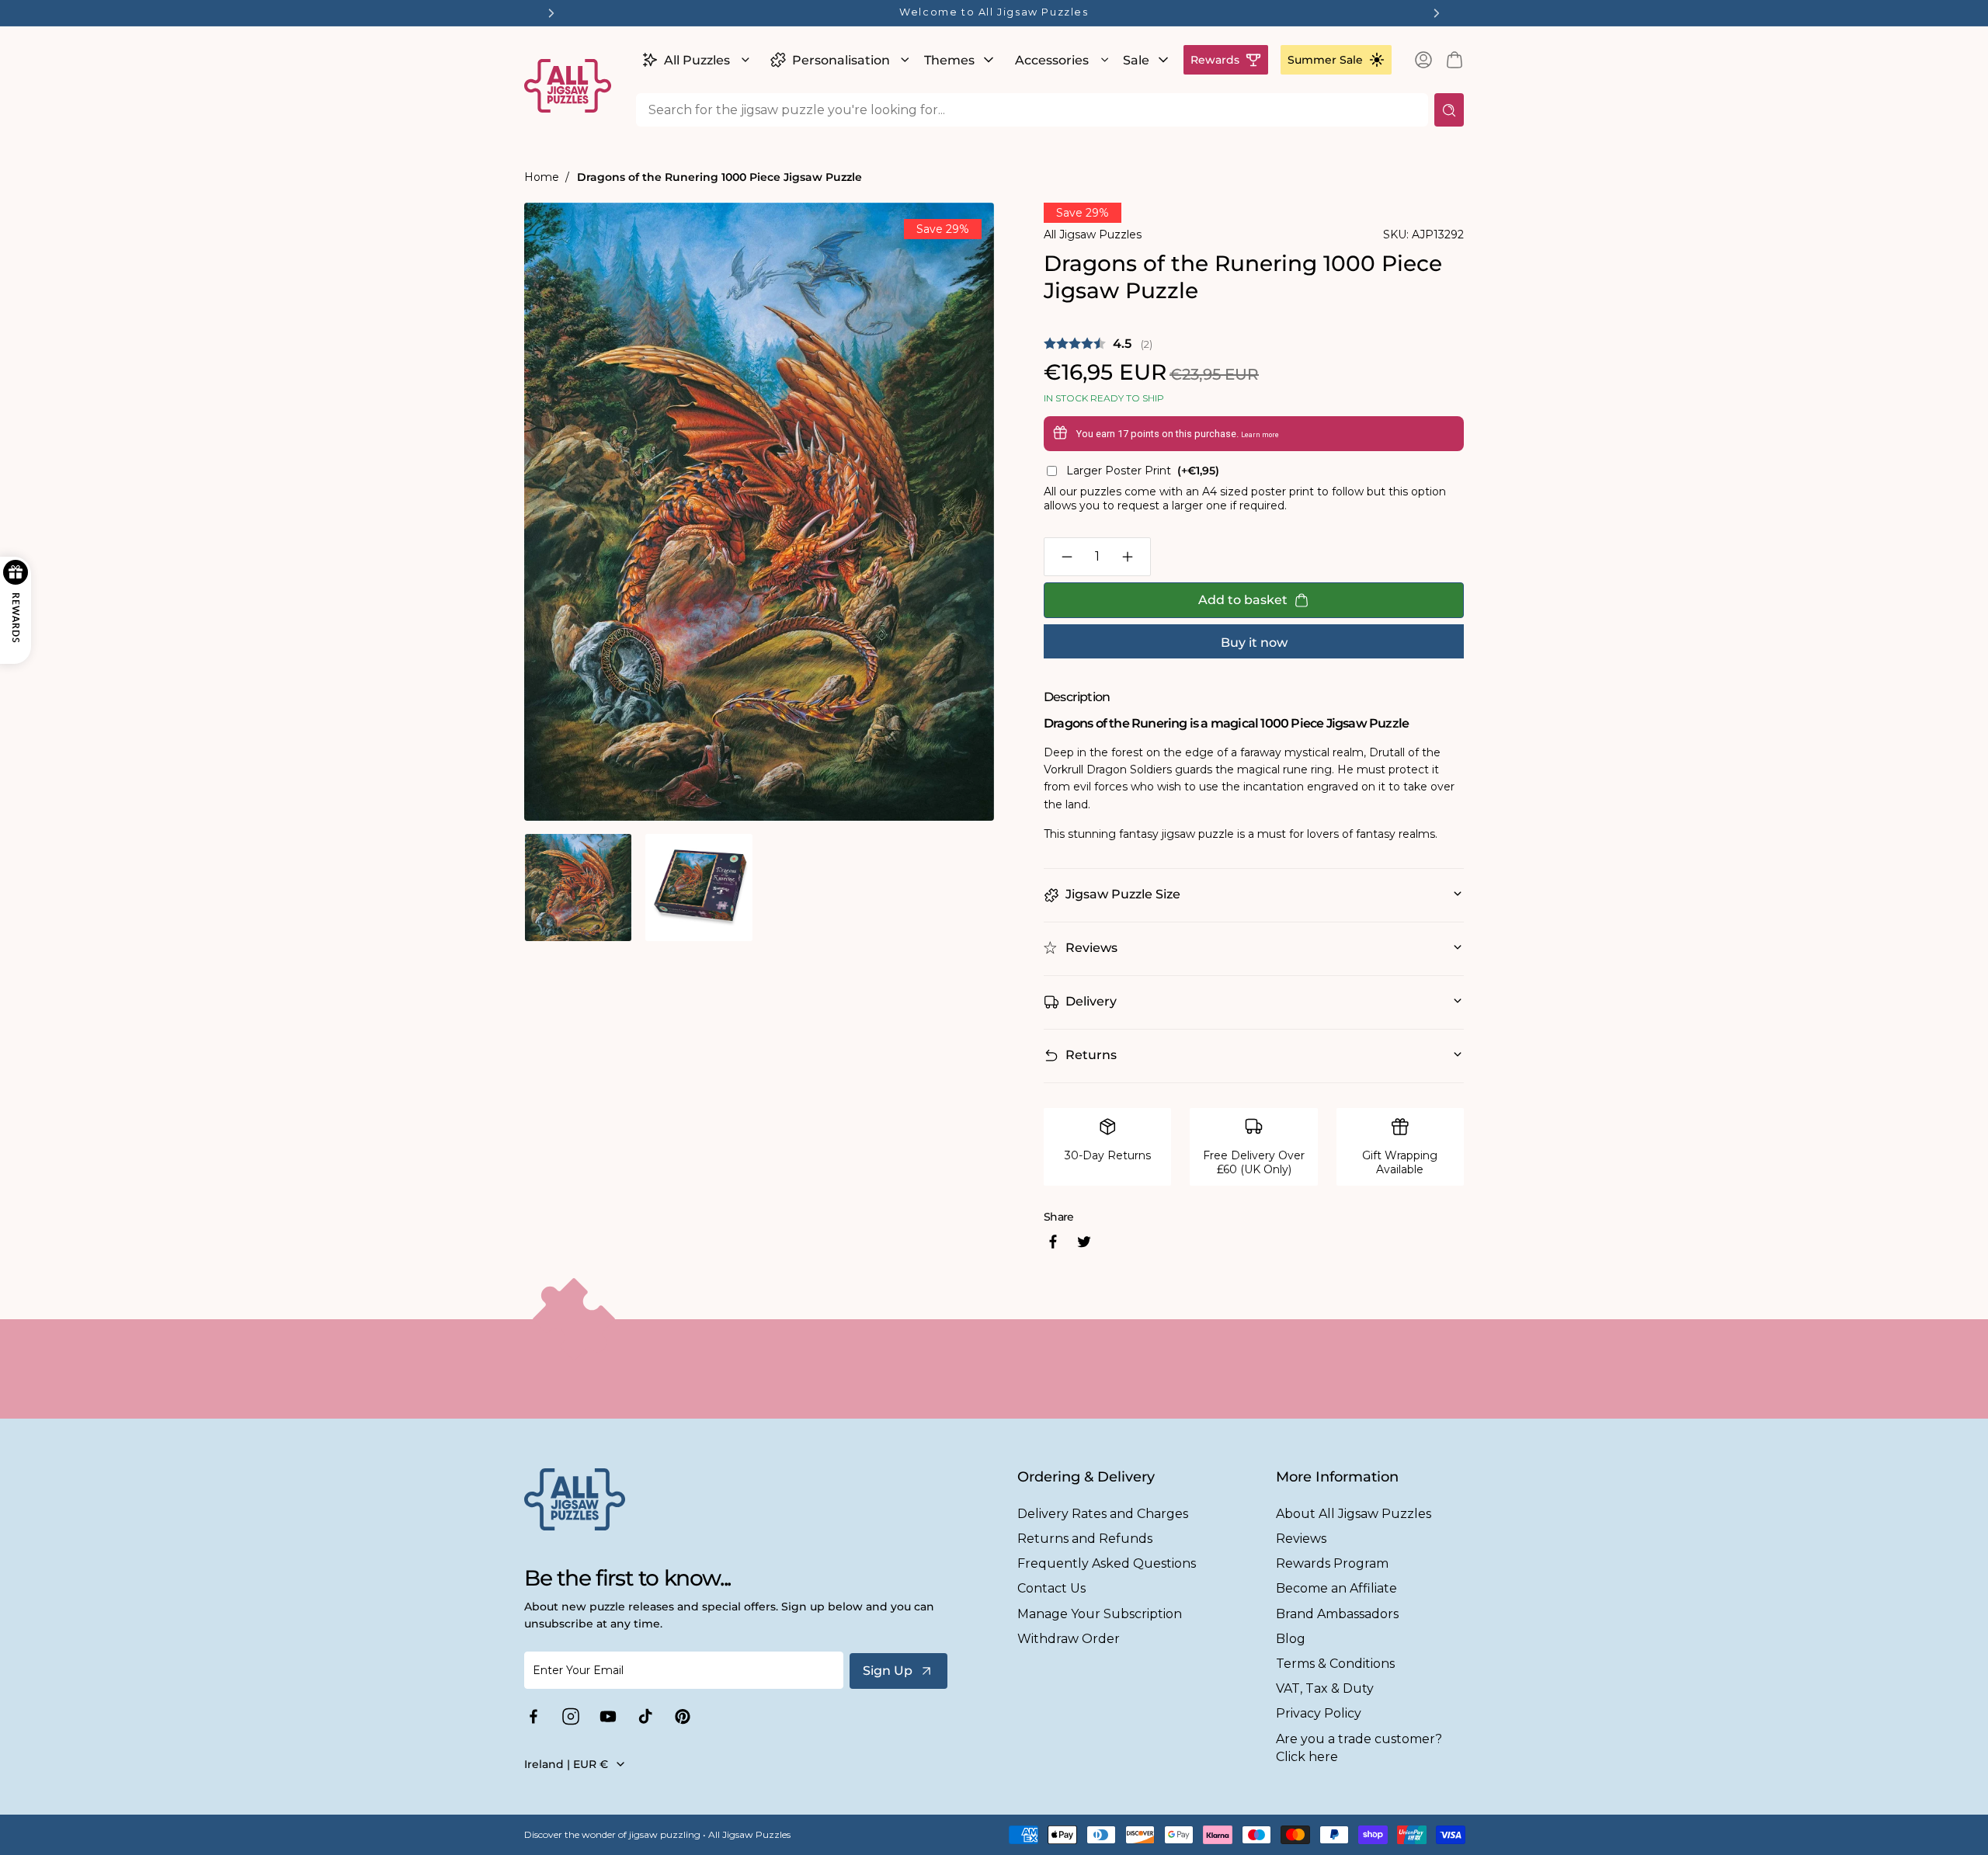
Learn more (1260, 435)
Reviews (1301, 1539)
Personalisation (841, 60)
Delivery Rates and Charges (1103, 1514)
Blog (1291, 1639)
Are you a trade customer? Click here (1359, 1748)
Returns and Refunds (1085, 1539)
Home (542, 177)
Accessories (1052, 60)
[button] (694, 60)
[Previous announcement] (551, 13)
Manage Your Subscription (1100, 1614)
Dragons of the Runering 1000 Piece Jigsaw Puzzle (719, 177)
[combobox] (1032, 110)
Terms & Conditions (1335, 1664)
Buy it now (1254, 643)
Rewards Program (1332, 1563)
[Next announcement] (1437, 13)
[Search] (1449, 110)
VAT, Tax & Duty (1325, 1688)
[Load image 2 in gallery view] (699, 887)
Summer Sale (1325, 60)
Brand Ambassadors (1337, 1614)
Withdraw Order (1069, 1639)
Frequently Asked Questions (1107, 1563)
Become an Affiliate (1336, 1588)
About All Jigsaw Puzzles (1354, 1514)
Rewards (1215, 60)
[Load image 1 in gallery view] (578, 887)
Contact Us (1051, 1588)
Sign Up (888, 1671)
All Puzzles (697, 60)
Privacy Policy (1319, 1713)
